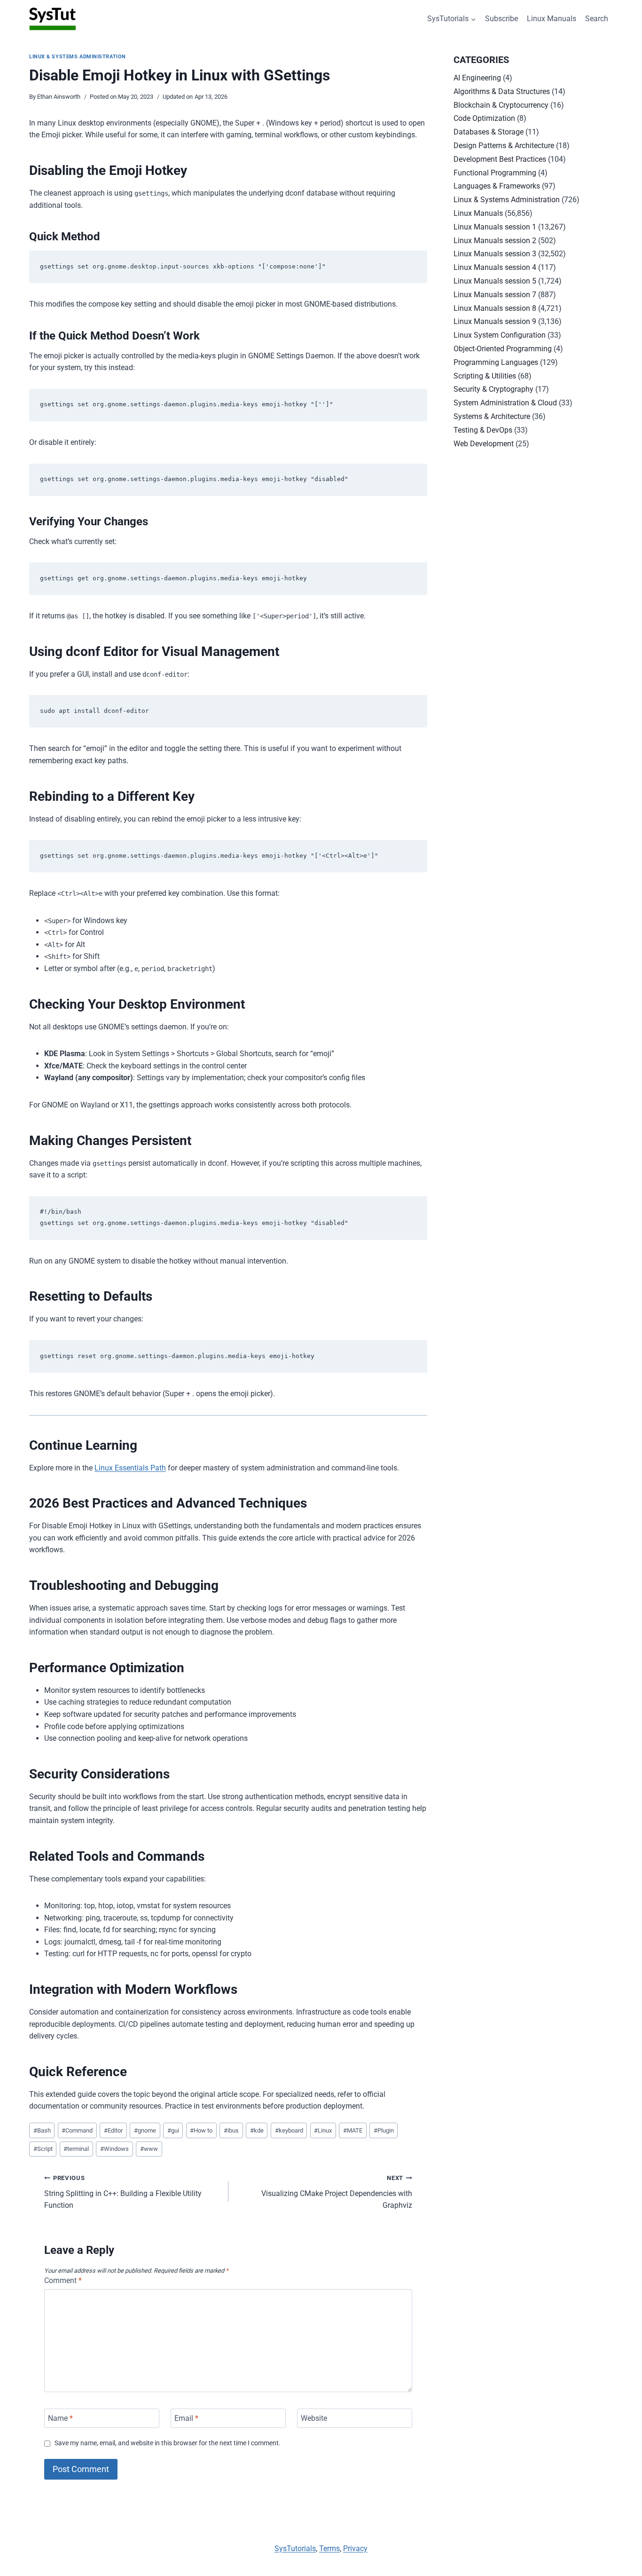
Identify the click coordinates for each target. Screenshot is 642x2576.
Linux (323, 2130)
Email (186, 2418)
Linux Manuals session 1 (495, 227)
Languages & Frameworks (497, 186)
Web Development (484, 444)
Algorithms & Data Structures (502, 91)
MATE (353, 2130)
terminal (76, 2149)
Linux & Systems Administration (78, 57)
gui (173, 2130)
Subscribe (501, 19)
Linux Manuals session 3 (495, 254)
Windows (114, 2149)
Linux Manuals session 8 (495, 308)
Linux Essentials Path (130, 1468)
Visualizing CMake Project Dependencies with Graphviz (337, 2192)
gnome (145, 2130)
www (149, 2149)
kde (257, 2130)
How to (201, 2130)
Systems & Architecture (492, 416)
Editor (113, 2130)
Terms (329, 2548)
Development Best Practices (500, 159)
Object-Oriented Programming (503, 349)
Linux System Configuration (500, 335)
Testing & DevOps (483, 430)
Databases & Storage (489, 132)
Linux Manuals (552, 19)
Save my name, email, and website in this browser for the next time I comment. (168, 2443)
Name (60, 2418)
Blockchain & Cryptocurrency (501, 105)
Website (314, 2418)
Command (77, 2130)
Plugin (384, 2130)
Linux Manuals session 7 (495, 295)
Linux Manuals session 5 (495, 281)
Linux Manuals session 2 (495, 241)
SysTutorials (295, 2548)
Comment (63, 2280)
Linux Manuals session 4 (495, 267)
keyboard (289, 2130)
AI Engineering (477, 78)
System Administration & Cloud (505, 403)
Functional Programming (495, 173)
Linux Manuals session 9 (495, 321)
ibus (231, 2130)
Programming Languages (496, 362)
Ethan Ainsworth (59, 97)
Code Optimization (484, 118)
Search (597, 19)
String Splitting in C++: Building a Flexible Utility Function (123, 2192)
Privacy (355, 2548)
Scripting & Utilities (485, 376)
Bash (42, 2130)
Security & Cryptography (493, 389)
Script (43, 2149)
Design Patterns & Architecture (504, 146)
